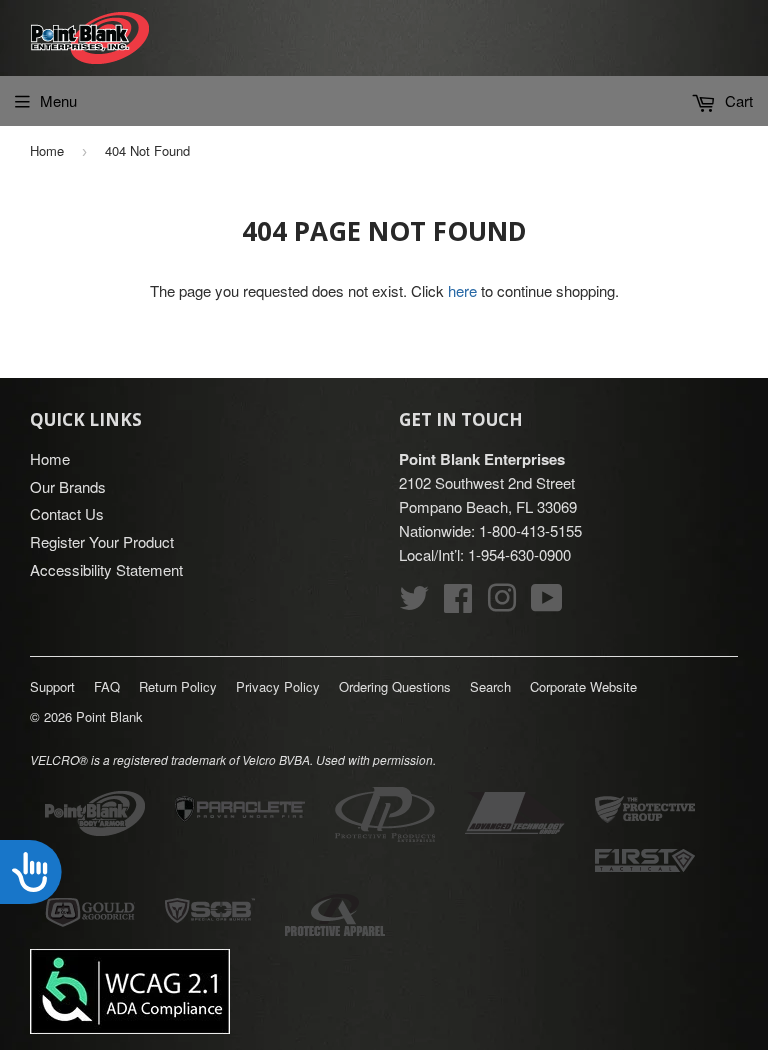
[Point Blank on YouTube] (547, 603)
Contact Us (67, 513)
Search (490, 686)
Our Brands (68, 486)
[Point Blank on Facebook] (458, 603)
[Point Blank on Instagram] (502, 603)
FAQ (107, 686)
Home (47, 150)
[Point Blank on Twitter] (414, 603)
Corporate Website (583, 686)
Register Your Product (102, 541)
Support (52, 686)
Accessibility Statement (106, 569)
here (462, 290)
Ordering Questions (395, 686)
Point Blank (109, 716)
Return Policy (178, 686)
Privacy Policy (278, 686)
